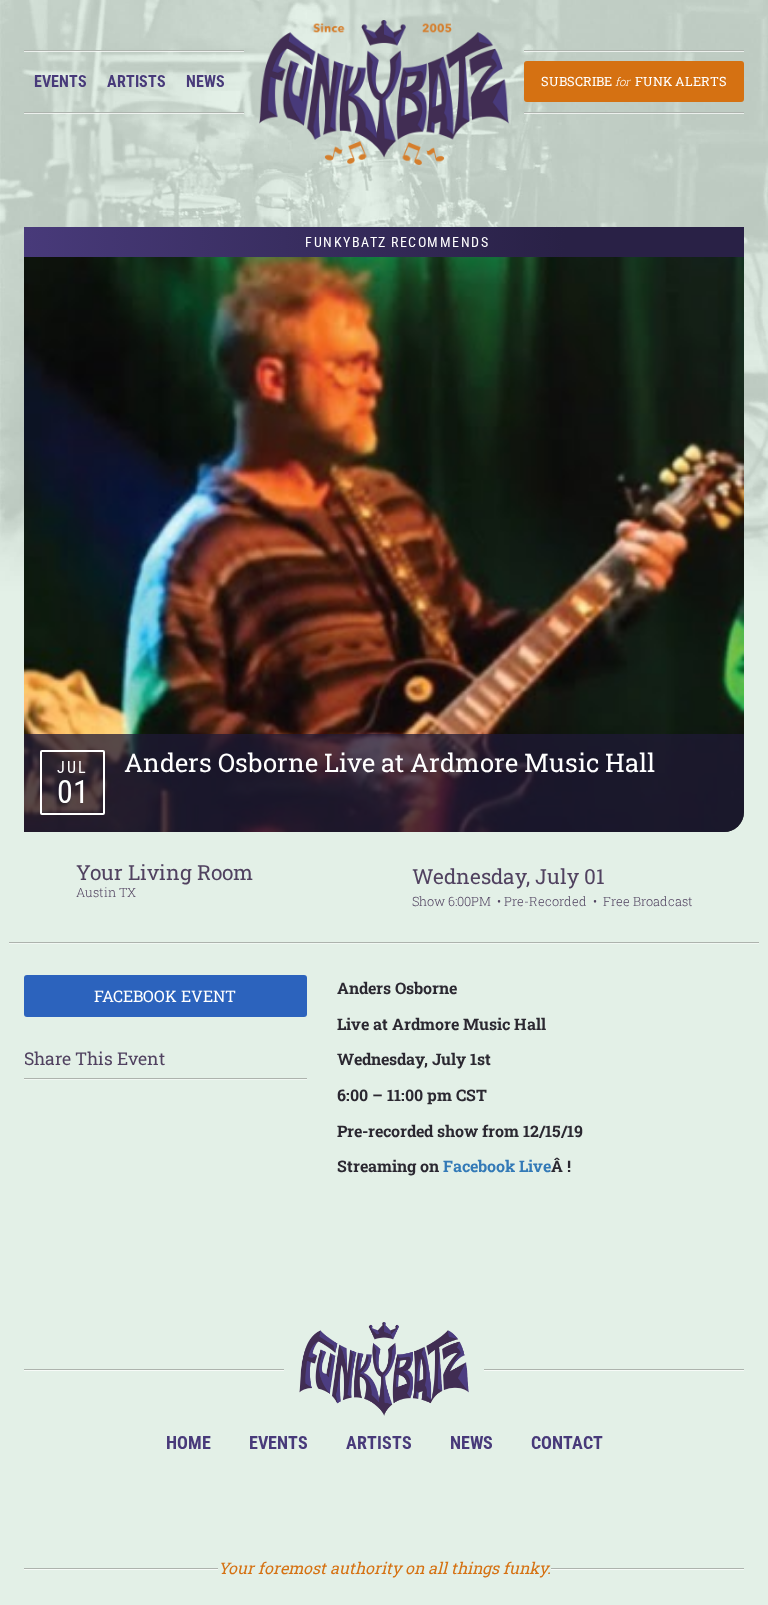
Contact (567, 1442)
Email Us (482, 1501)
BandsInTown (287, 1501)
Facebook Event (165, 995)
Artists (136, 81)
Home (188, 1442)
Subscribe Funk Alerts (633, 81)
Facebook (352, 1501)
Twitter (417, 1501)
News (205, 81)
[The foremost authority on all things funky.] (384, 92)
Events (60, 81)
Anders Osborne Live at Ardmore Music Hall (389, 762)
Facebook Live (497, 1165)
